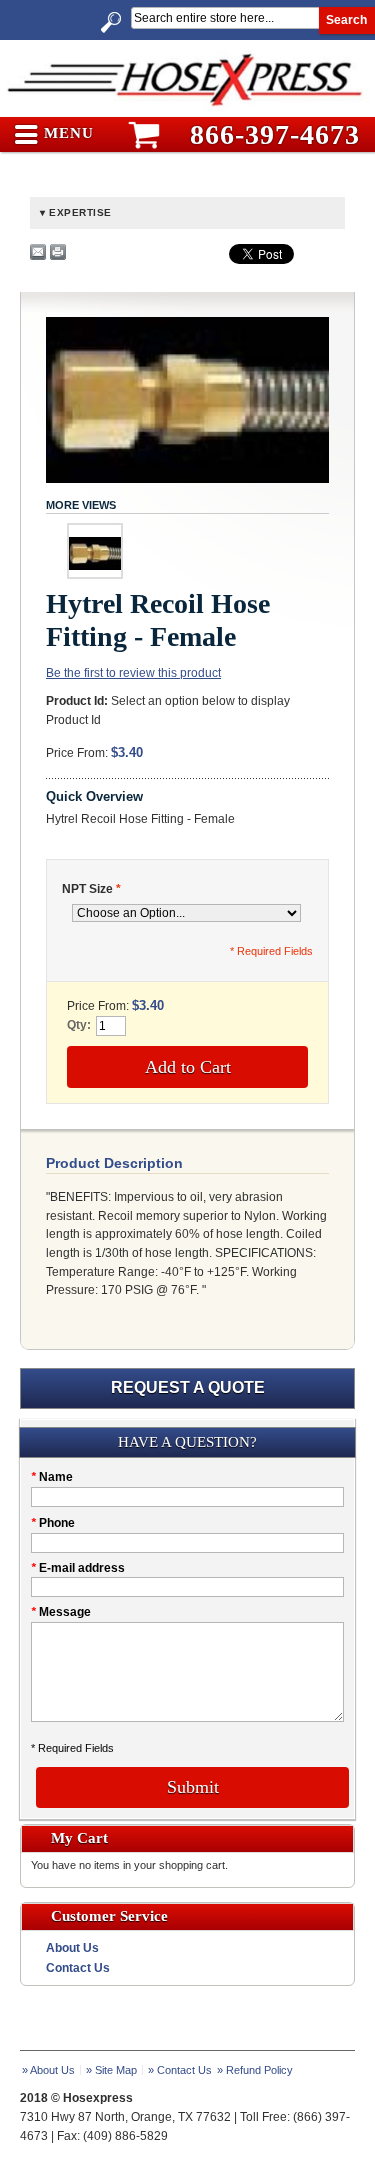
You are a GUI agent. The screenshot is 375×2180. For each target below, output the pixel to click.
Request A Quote (188, 1387)
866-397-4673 (275, 134)
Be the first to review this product (133, 673)
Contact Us (78, 1968)
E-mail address (78, 1568)
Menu (66, 133)
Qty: (79, 1025)
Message (61, 1612)
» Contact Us (180, 2070)
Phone (53, 1523)
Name (52, 1477)
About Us (72, 1948)
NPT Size (91, 889)
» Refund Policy (255, 2070)
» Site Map (111, 2070)
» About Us (48, 2070)
